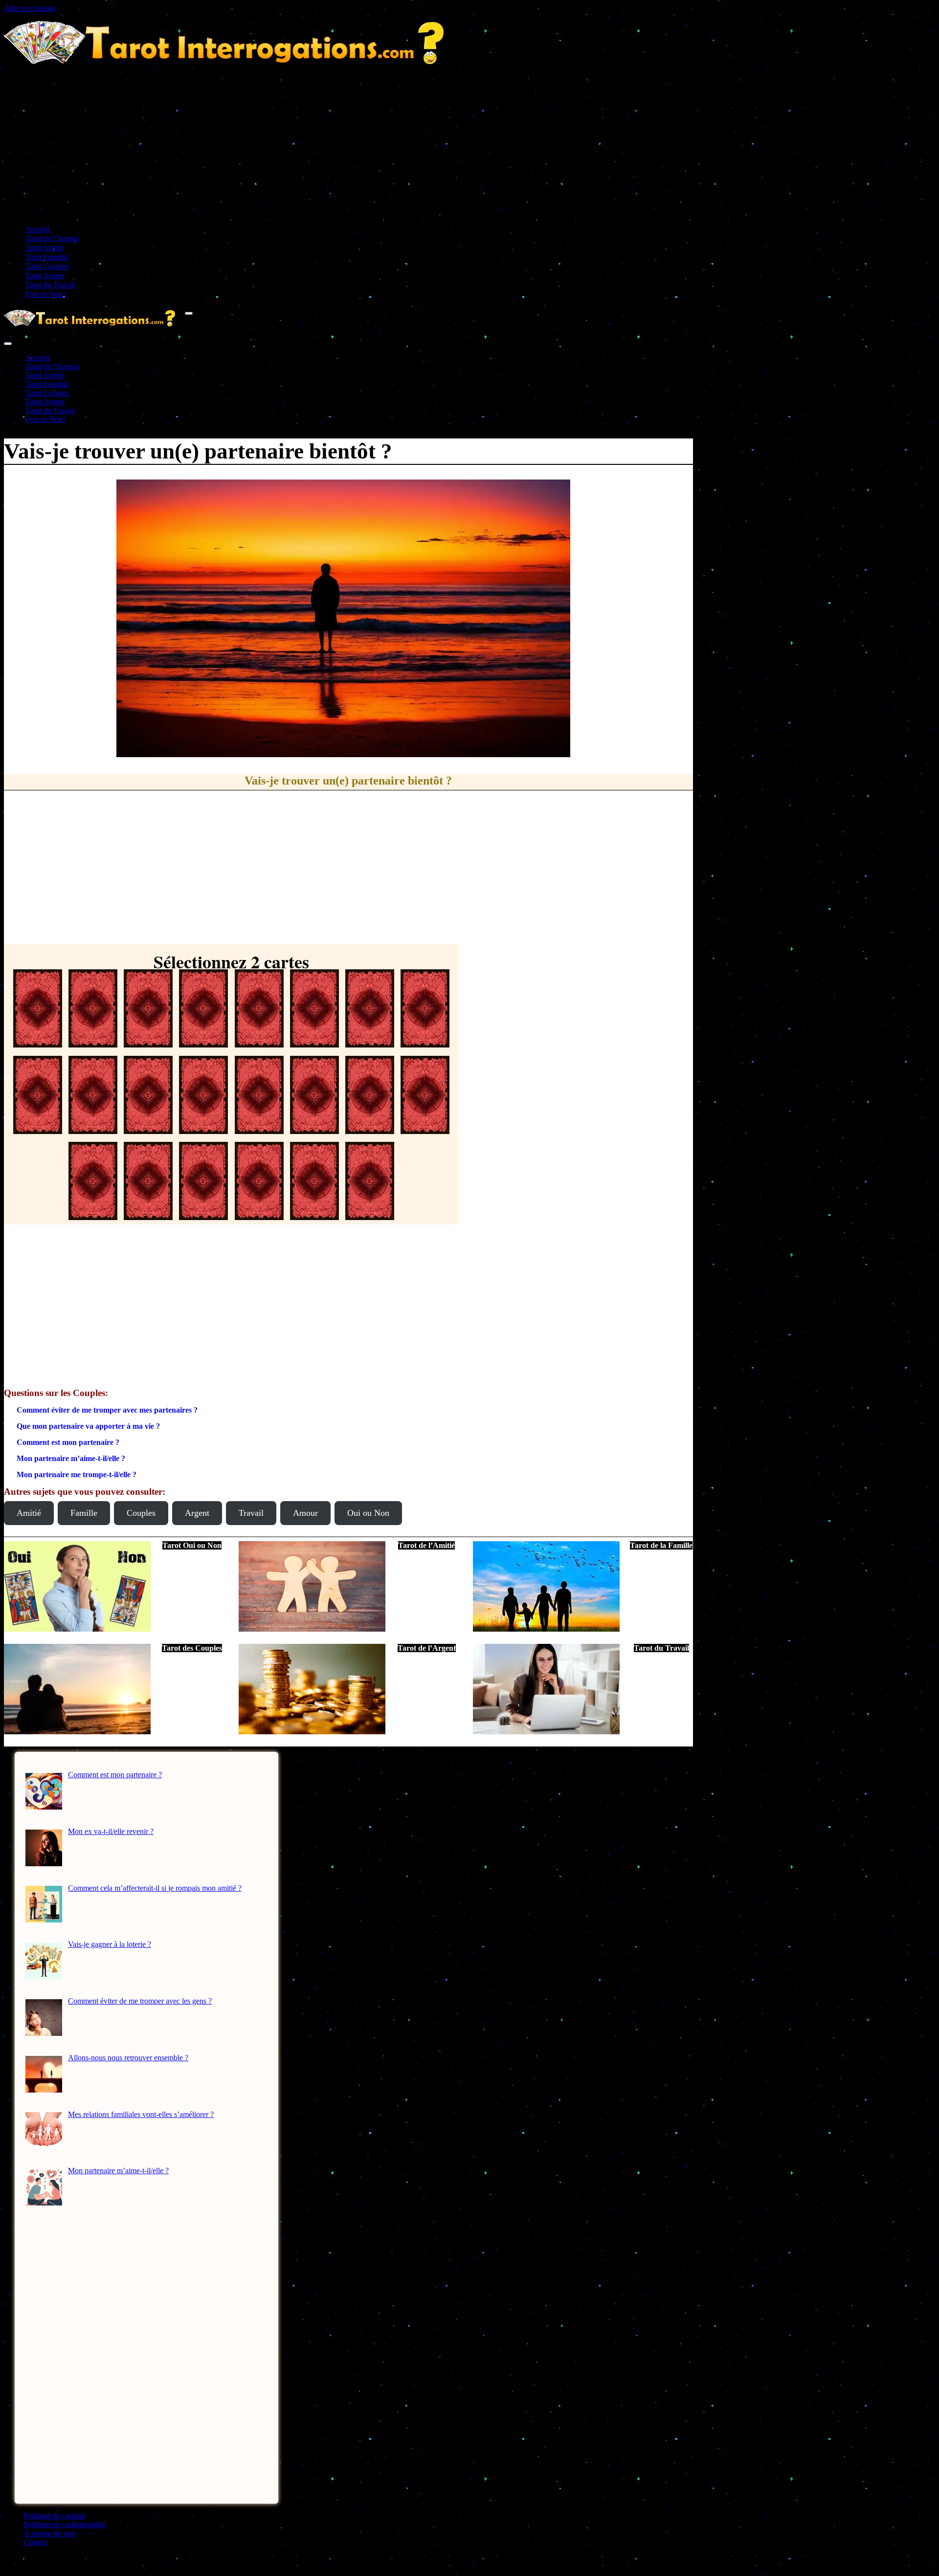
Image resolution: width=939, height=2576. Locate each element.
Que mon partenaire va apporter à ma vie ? (88, 1426)
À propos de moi (49, 2533)
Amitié (29, 1513)
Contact (35, 2542)
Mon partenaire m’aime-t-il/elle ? (71, 1458)
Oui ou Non (368, 1513)
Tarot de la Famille (661, 1545)
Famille (84, 1513)
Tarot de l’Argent (427, 1648)
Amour (305, 1513)
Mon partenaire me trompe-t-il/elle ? (77, 1474)
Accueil (37, 229)
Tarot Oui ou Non (192, 1545)
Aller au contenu (30, 8)
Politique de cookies (55, 2516)
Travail (251, 1513)
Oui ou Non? (46, 294)
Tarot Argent (45, 275)
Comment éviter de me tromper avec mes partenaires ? (107, 1410)
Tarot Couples (47, 266)
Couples (141, 1513)
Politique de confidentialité (65, 2524)
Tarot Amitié (45, 248)
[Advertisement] (469, 148)
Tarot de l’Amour (52, 238)
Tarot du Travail (50, 285)
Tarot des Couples (192, 1648)
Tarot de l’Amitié (426, 1545)
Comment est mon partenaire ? (68, 1442)
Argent (197, 1513)
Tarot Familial (47, 257)
